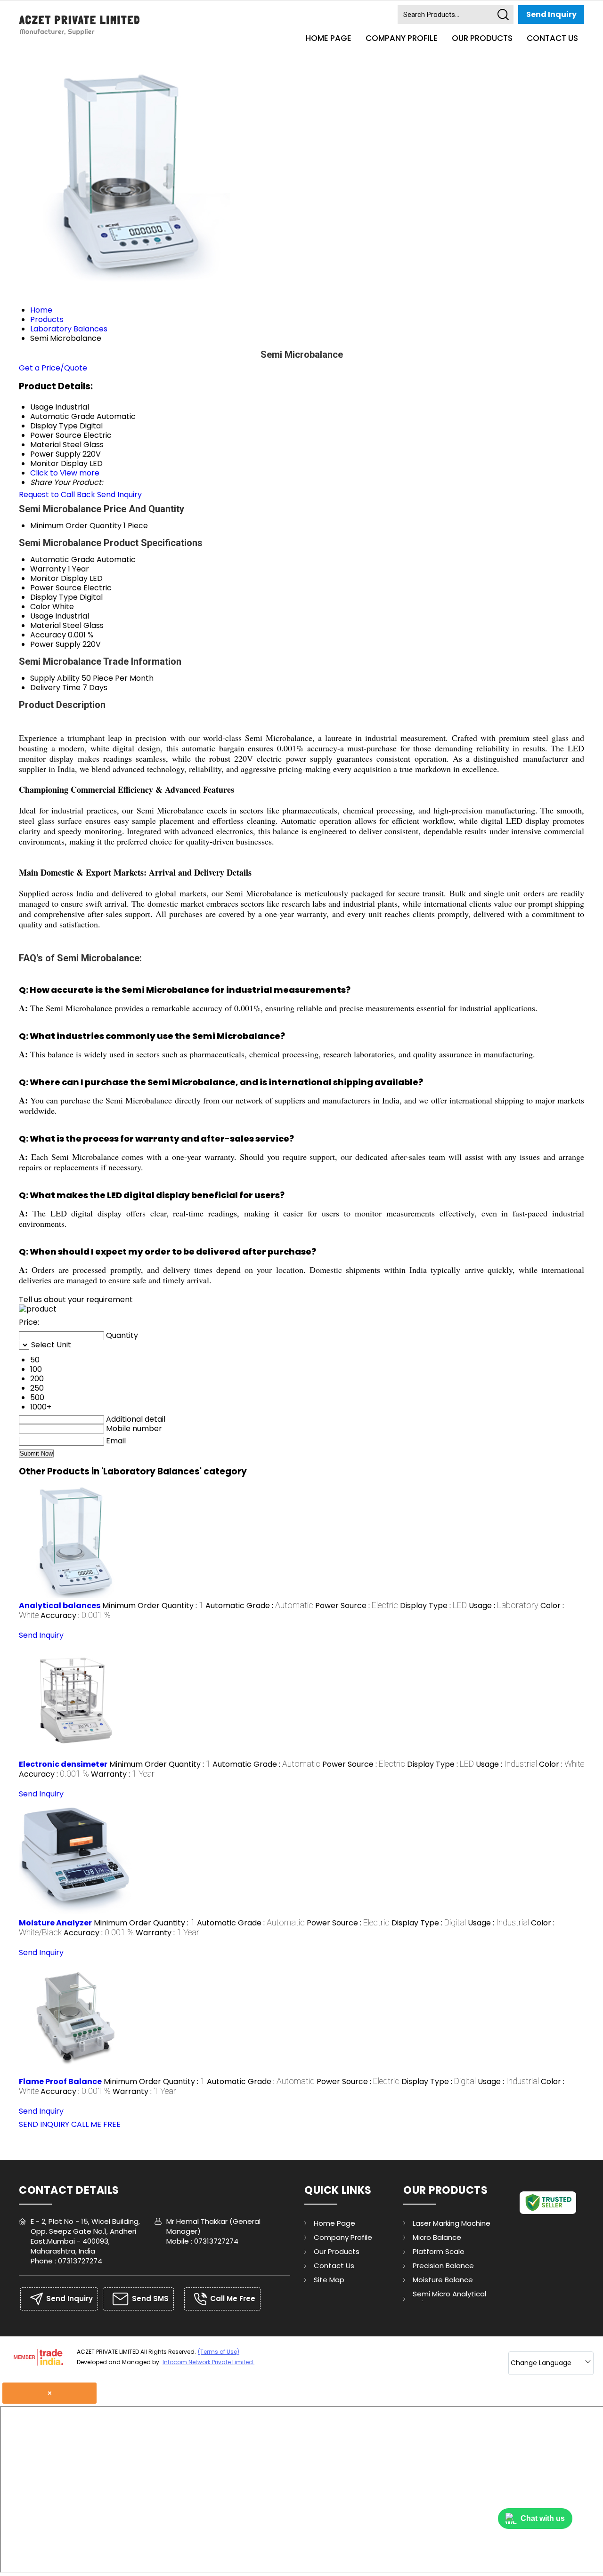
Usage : (504, 1606)
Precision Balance (443, 2266)
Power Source (56, 588)
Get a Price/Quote (53, 368)
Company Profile (402, 38)
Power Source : (357, 1606)
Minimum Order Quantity (76, 526)
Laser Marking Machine (452, 2223)
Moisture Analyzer (55, 1923)
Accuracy (48, 635)
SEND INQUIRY (44, 2124)
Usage (42, 616)
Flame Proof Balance (60, 2081)
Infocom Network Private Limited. (208, 2362)
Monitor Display (59, 578)
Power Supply (55, 644)
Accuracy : (76, 1615)
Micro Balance (437, 2237)
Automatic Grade (62, 559)
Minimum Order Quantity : (153, 1606)
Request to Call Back (57, 495)
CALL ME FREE (96, 2124)
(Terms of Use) (219, 2352)
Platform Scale (439, 2251)
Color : (562, 1764)
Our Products (482, 38)
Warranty (48, 569)
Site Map (329, 2280)
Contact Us (552, 38)
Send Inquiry (551, 14)
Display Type (54, 597)
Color (40, 607)
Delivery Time (55, 688)
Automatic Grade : (259, 1606)
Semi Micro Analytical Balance (449, 2298)
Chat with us (543, 2518)
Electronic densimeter (63, 1764)
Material (45, 625)
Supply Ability (55, 678)
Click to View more (65, 473)
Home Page (329, 38)
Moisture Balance (443, 2280)
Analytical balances (60, 1606)
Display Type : (433, 1606)
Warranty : (123, 1774)
